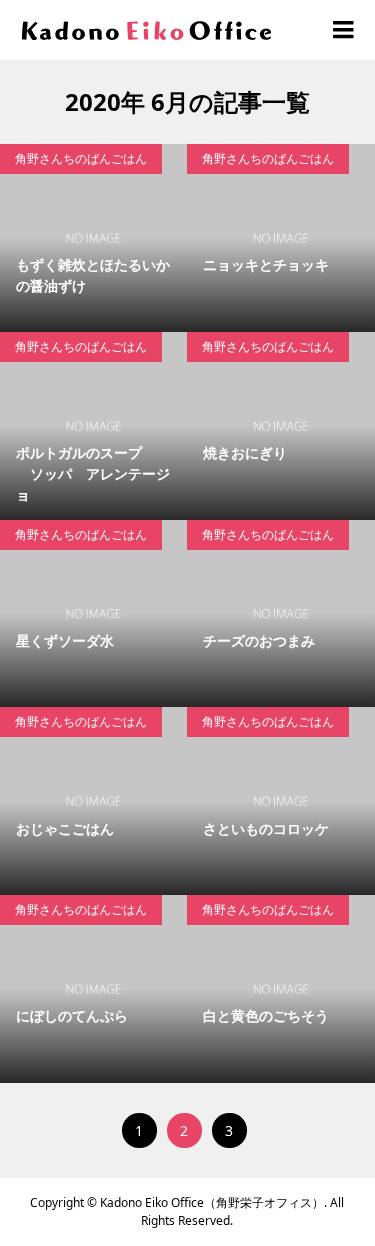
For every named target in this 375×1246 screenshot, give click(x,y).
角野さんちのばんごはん (81, 158)
